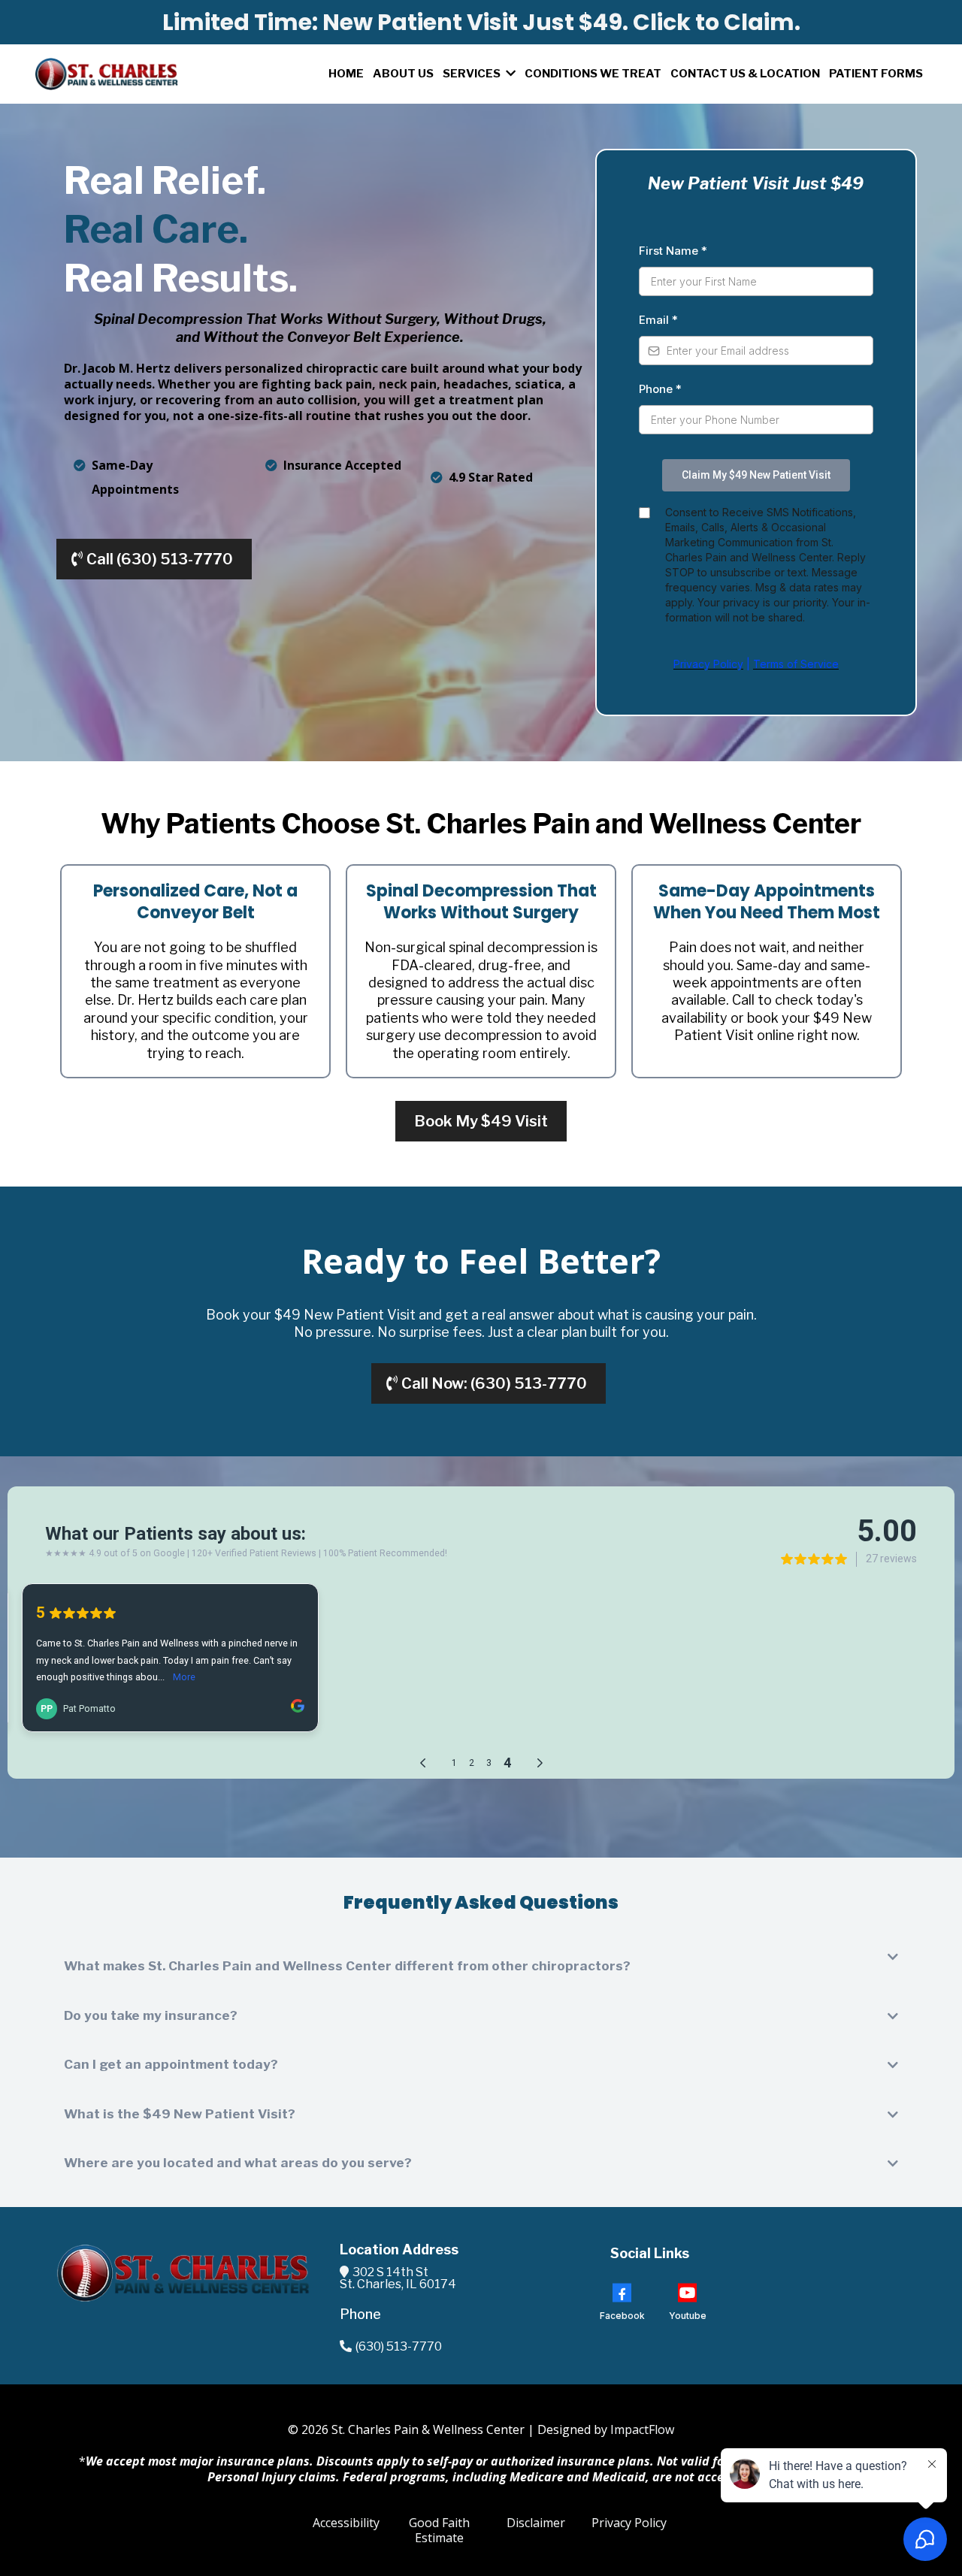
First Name (673, 251)
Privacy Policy (629, 2523)
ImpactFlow (642, 2429)
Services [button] (473, 74)
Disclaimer (536, 2523)
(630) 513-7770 (399, 2346)
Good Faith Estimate (439, 2531)
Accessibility (346, 2523)
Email (658, 320)
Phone (660, 389)
